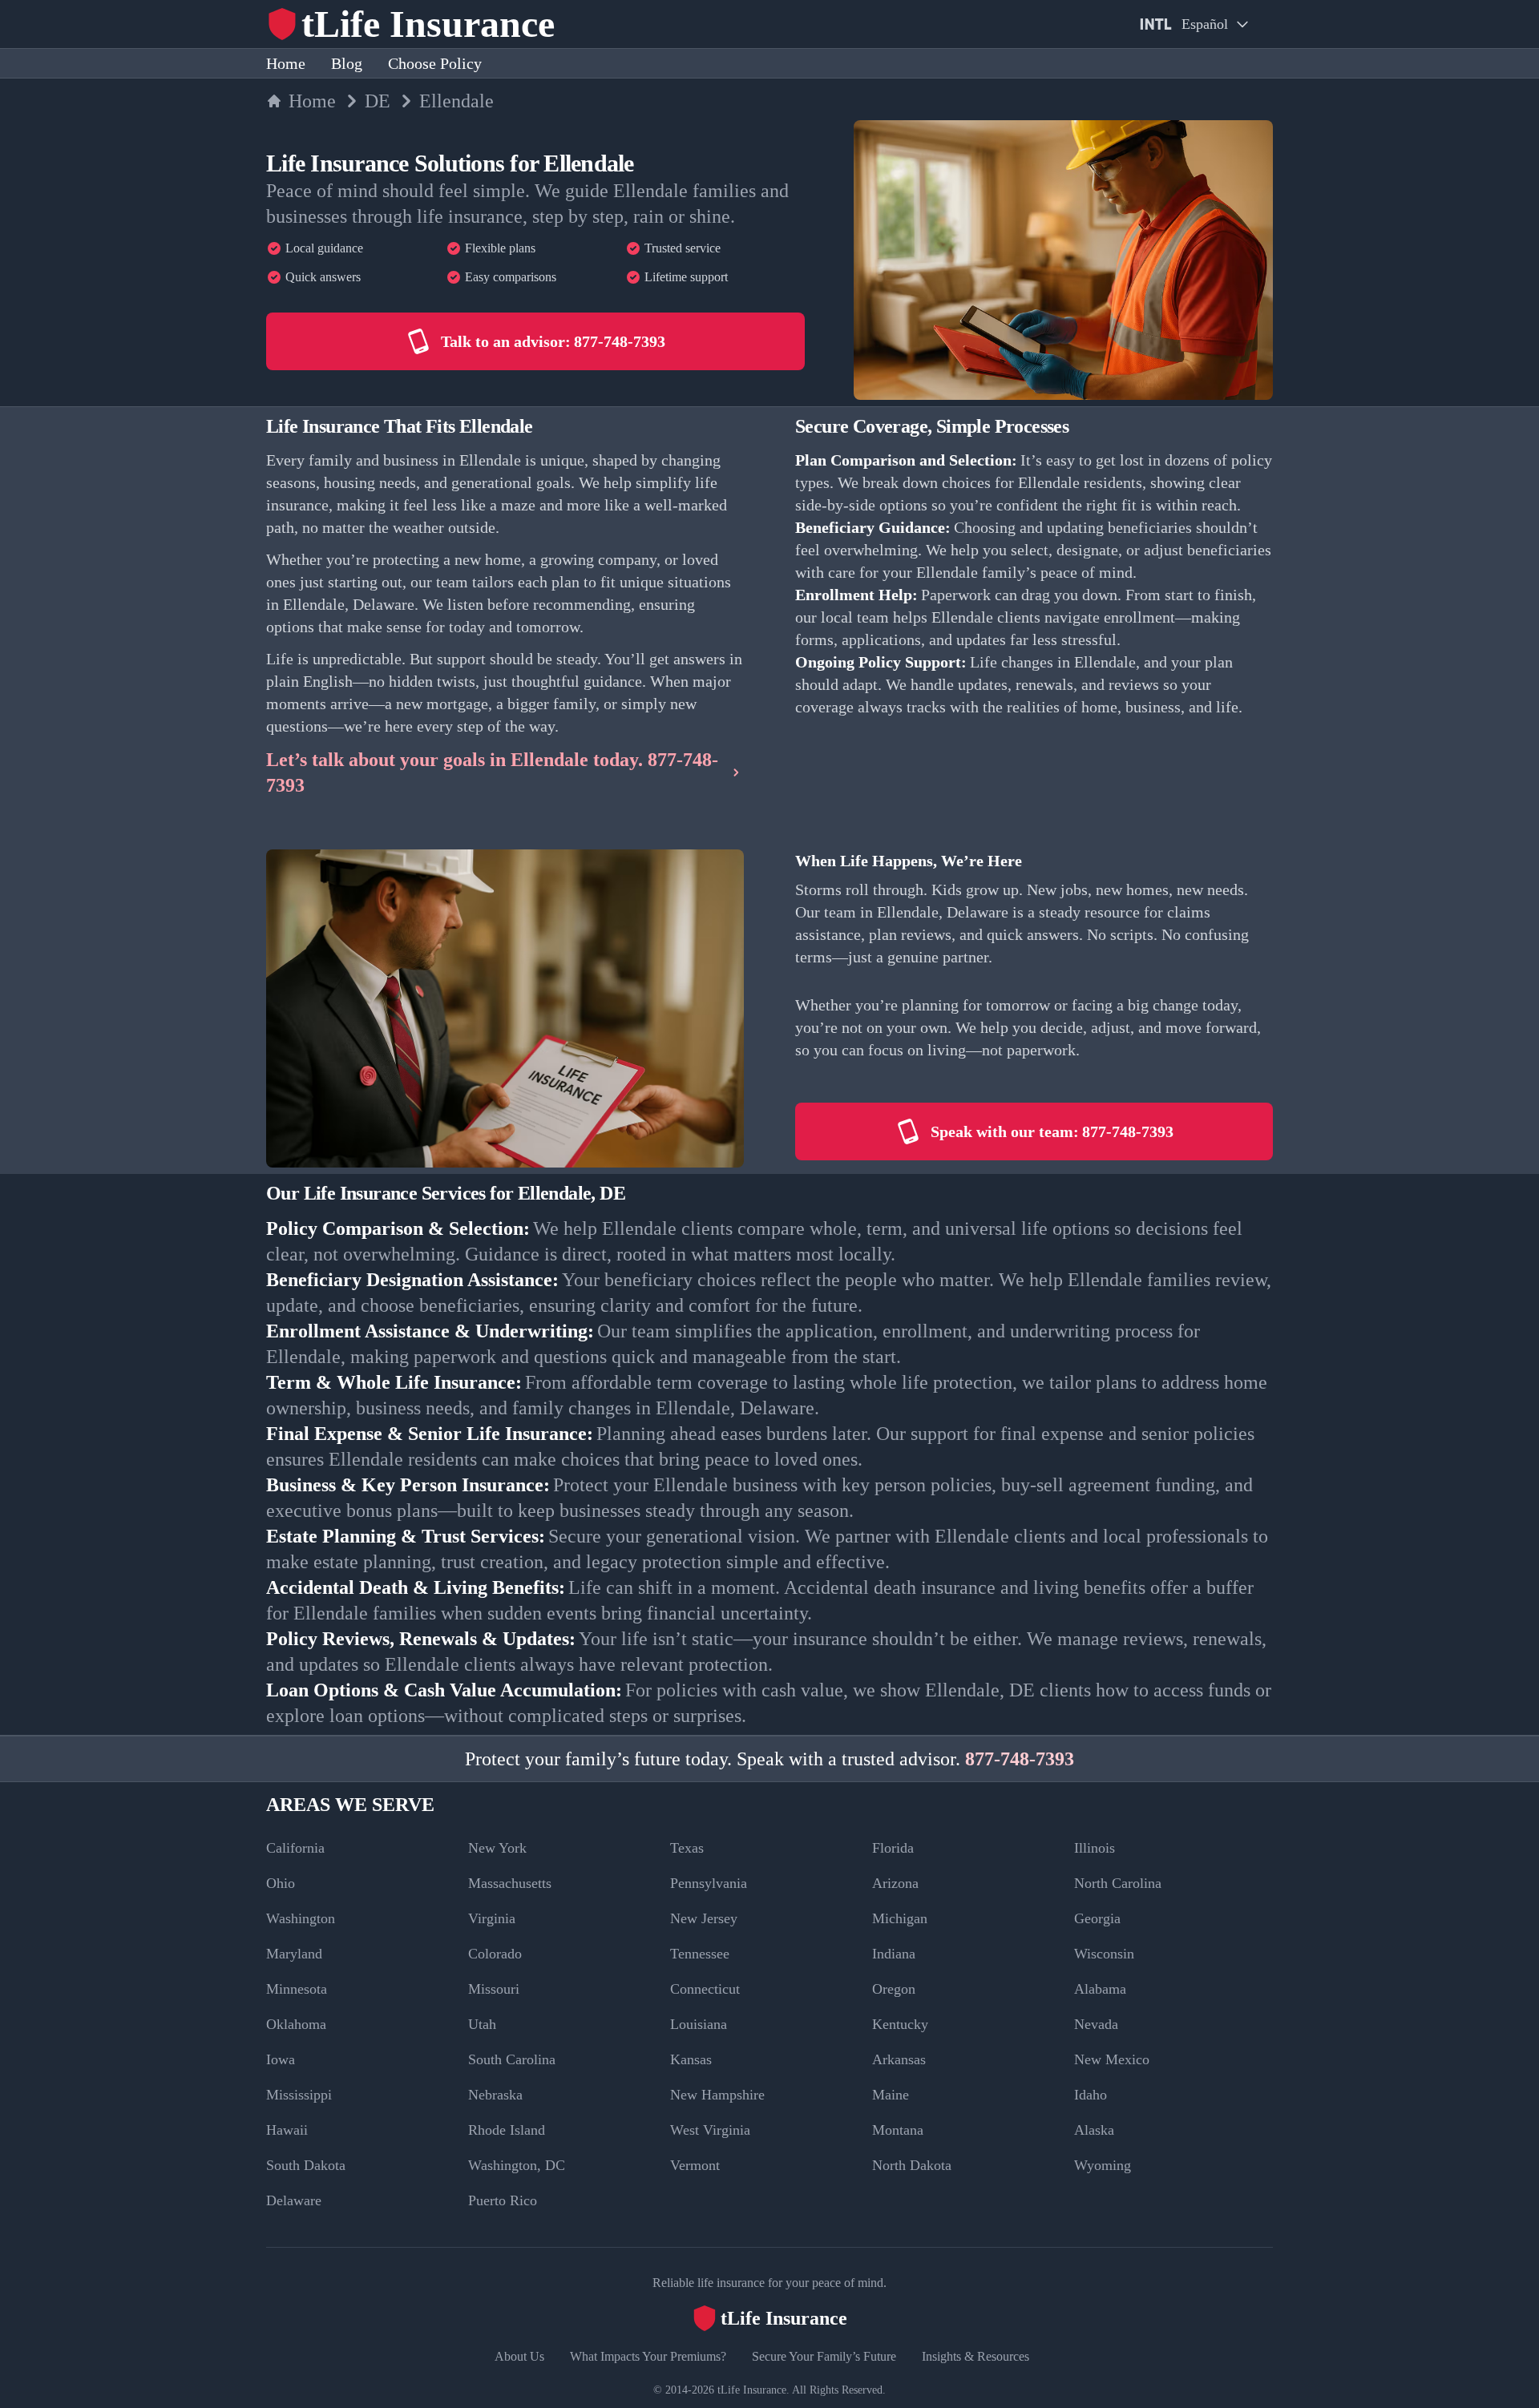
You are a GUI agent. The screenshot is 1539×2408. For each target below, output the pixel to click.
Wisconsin (1104, 1954)
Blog (347, 63)
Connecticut (705, 1989)
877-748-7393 (1020, 1759)
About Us (519, 2356)
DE (378, 101)
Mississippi (299, 2095)
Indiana (894, 1954)
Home (286, 63)
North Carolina (1118, 1883)
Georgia (1097, 1918)
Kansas (691, 2059)
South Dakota (306, 2165)
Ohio (281, 1883)
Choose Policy (435, 63)
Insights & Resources (976, 2356)
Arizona (895, 1883)
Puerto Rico (503, 2200)
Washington (301, 1918)
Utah (482, 2024)
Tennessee (700, 1954)
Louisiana (699, 2024)
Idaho (1091, 2095)
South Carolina (512, 2059)
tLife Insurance (752, 2390)
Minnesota (297, 1989)
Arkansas (899, 2059)
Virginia (492, 1918)
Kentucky (900, 2024)
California (295, 1848)
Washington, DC (517, 2165)
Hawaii (287, 2130)
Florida (893, 1848)
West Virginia (710, 2130)
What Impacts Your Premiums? (648, 2356)
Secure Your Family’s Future (824, 2356)
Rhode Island (507, 2130)
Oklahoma (296, 2024)
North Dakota (912, 2165)
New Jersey (704, 1918)
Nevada (1096, 2024)
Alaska (1094, 2130)
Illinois (1095, 1848)
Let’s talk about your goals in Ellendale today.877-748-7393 (492, 772)
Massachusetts (510, 1883)
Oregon (894, 1989)
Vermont (695, 2165)
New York (497, 1848)
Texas (687, 1848)
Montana (898, 2130)
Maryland (294, 1954)
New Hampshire (717, 2095)
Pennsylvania (709, 1883)
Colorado (495, 1954)
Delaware (294, 2200)
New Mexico (1112, 2059)
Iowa (281, 2059)
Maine (891, 2095)
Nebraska (495, 2095)
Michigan (900, 1918)
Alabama (1100, 1989)
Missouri (494, 1989)
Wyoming (1103, 2165)
